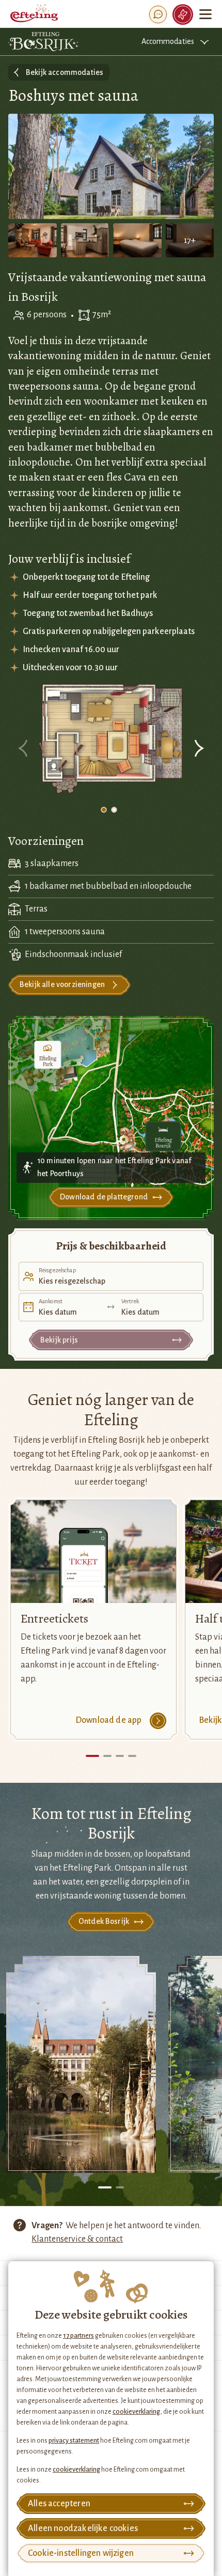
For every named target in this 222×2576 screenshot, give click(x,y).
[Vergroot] (111, 740)
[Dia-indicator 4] (132, 1756)
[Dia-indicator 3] (120, 1756)
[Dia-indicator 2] (114, 810)
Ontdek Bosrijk (104, 1921)
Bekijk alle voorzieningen (62, 984)
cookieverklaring (136, 2412)
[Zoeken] (158, 14)
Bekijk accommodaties (65, 72)
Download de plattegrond (104, 1197)
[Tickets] (183, 14)
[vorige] (24, 750)
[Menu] (205, 14)
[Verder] (198, 750)
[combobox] (111, 1276)
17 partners (78, 2336)
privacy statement (74, 2441)
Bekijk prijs (59, 1340)
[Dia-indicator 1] (104, 810)
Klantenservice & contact (77, 2239)
